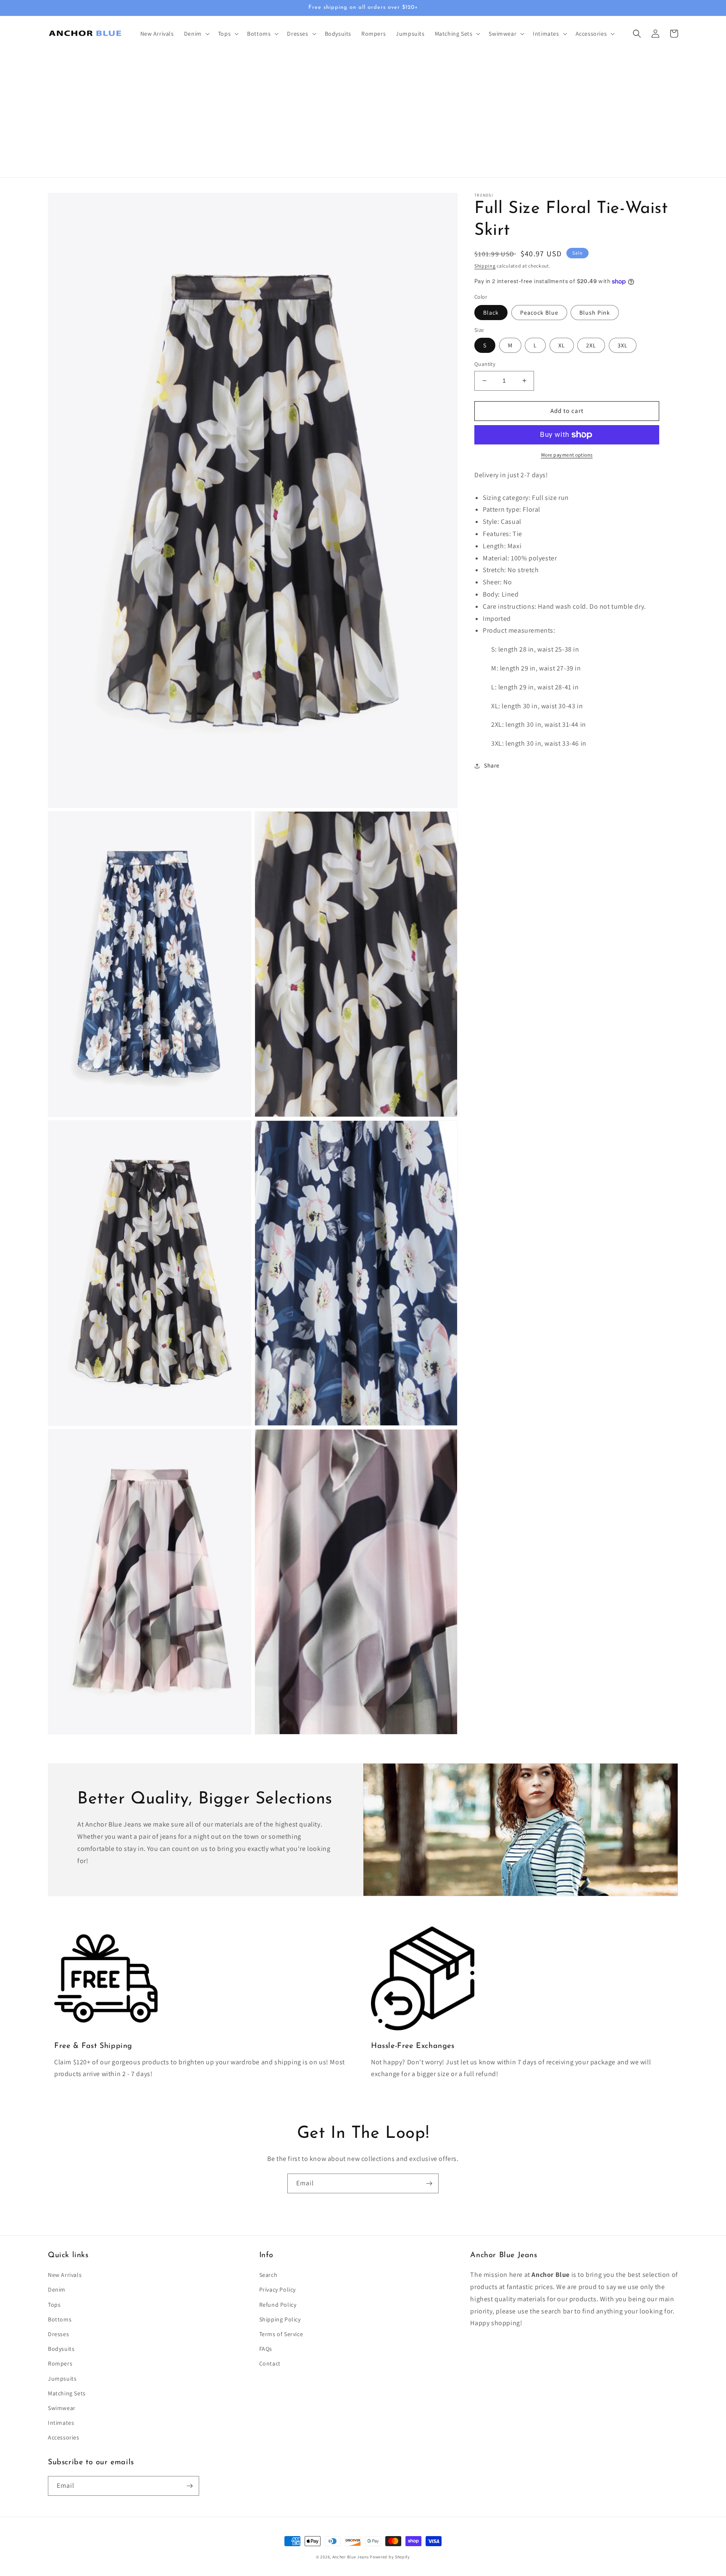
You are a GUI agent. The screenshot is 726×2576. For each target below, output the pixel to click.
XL (562, 345)
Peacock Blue (539, 313)
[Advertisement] (363, 114)
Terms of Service (281, 2334)
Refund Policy (278, 2305)
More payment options (567, 455)
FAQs (266, 2349)
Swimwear (62, 2408)
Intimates (61, 2423)
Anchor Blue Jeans (351, 2557)
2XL (591, 345)
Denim (57, 2289)
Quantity (485, 364)
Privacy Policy (278, 2289)
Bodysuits (61, 2349)
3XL (623, 345)
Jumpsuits (62, 2379)
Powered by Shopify (390, 2557)
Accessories (64, 2437)
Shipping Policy (280, 2319)
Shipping (485, 266)
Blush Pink (595, 313)
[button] (196, 34)
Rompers (60, 2363)
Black (491, 313)
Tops (54, 2305)
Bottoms (60, 2319)
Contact (270, 2363)
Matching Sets (67, 2393)
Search (268, 2275)
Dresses (58, 2334)
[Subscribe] (429, 2183)
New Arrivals (65, 2275)
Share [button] (492, 765)
